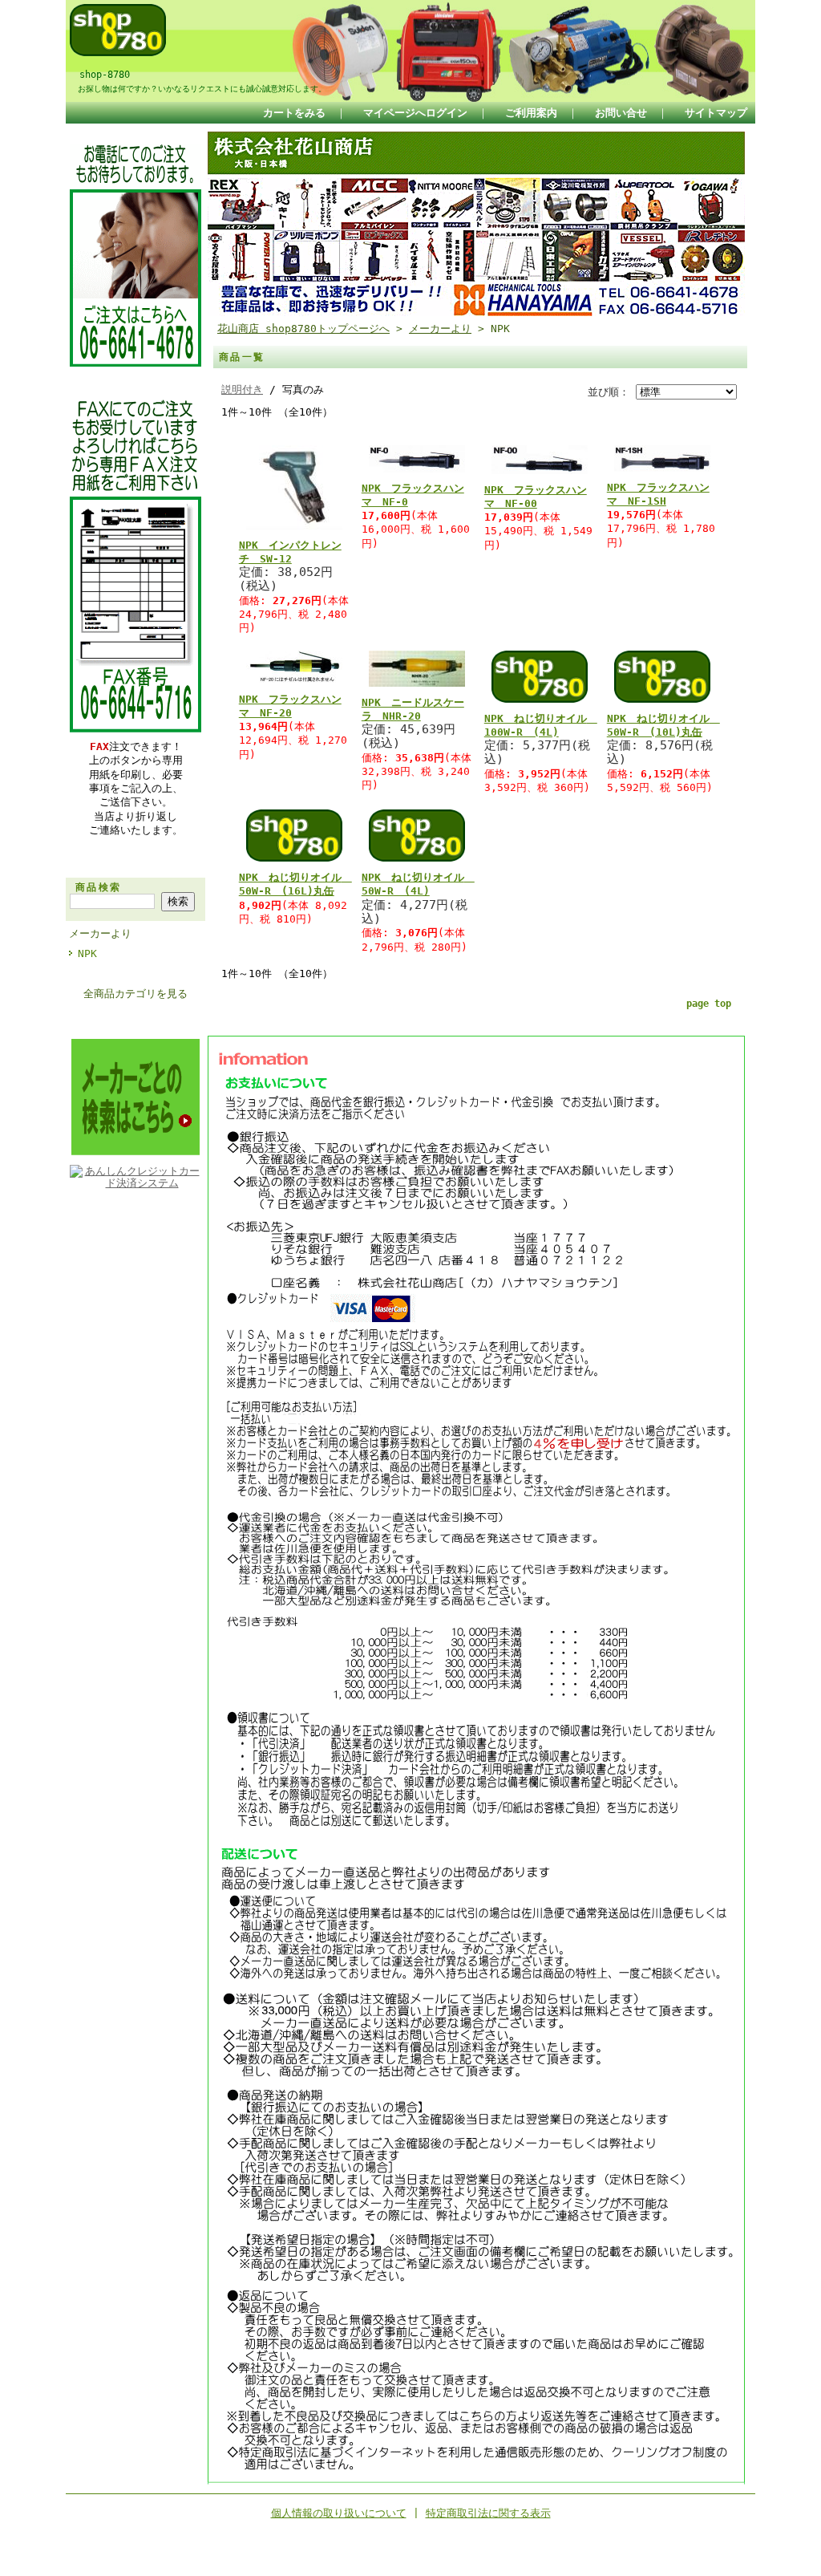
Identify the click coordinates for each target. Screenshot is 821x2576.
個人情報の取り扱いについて (339, 2513)
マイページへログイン (415, 113)
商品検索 (99, 887)
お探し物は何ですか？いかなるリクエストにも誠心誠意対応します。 (198, 88)
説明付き (242, 389)
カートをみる (294, 113)
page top (709, 1004)
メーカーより (100, 933)
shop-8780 (100, 75)
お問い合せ (621, 113)
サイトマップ (716, 113)
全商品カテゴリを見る (135, 994)
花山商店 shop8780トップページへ (303, 329)
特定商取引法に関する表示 (488, 2513)
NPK (87, 953)
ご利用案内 (531, 113)
